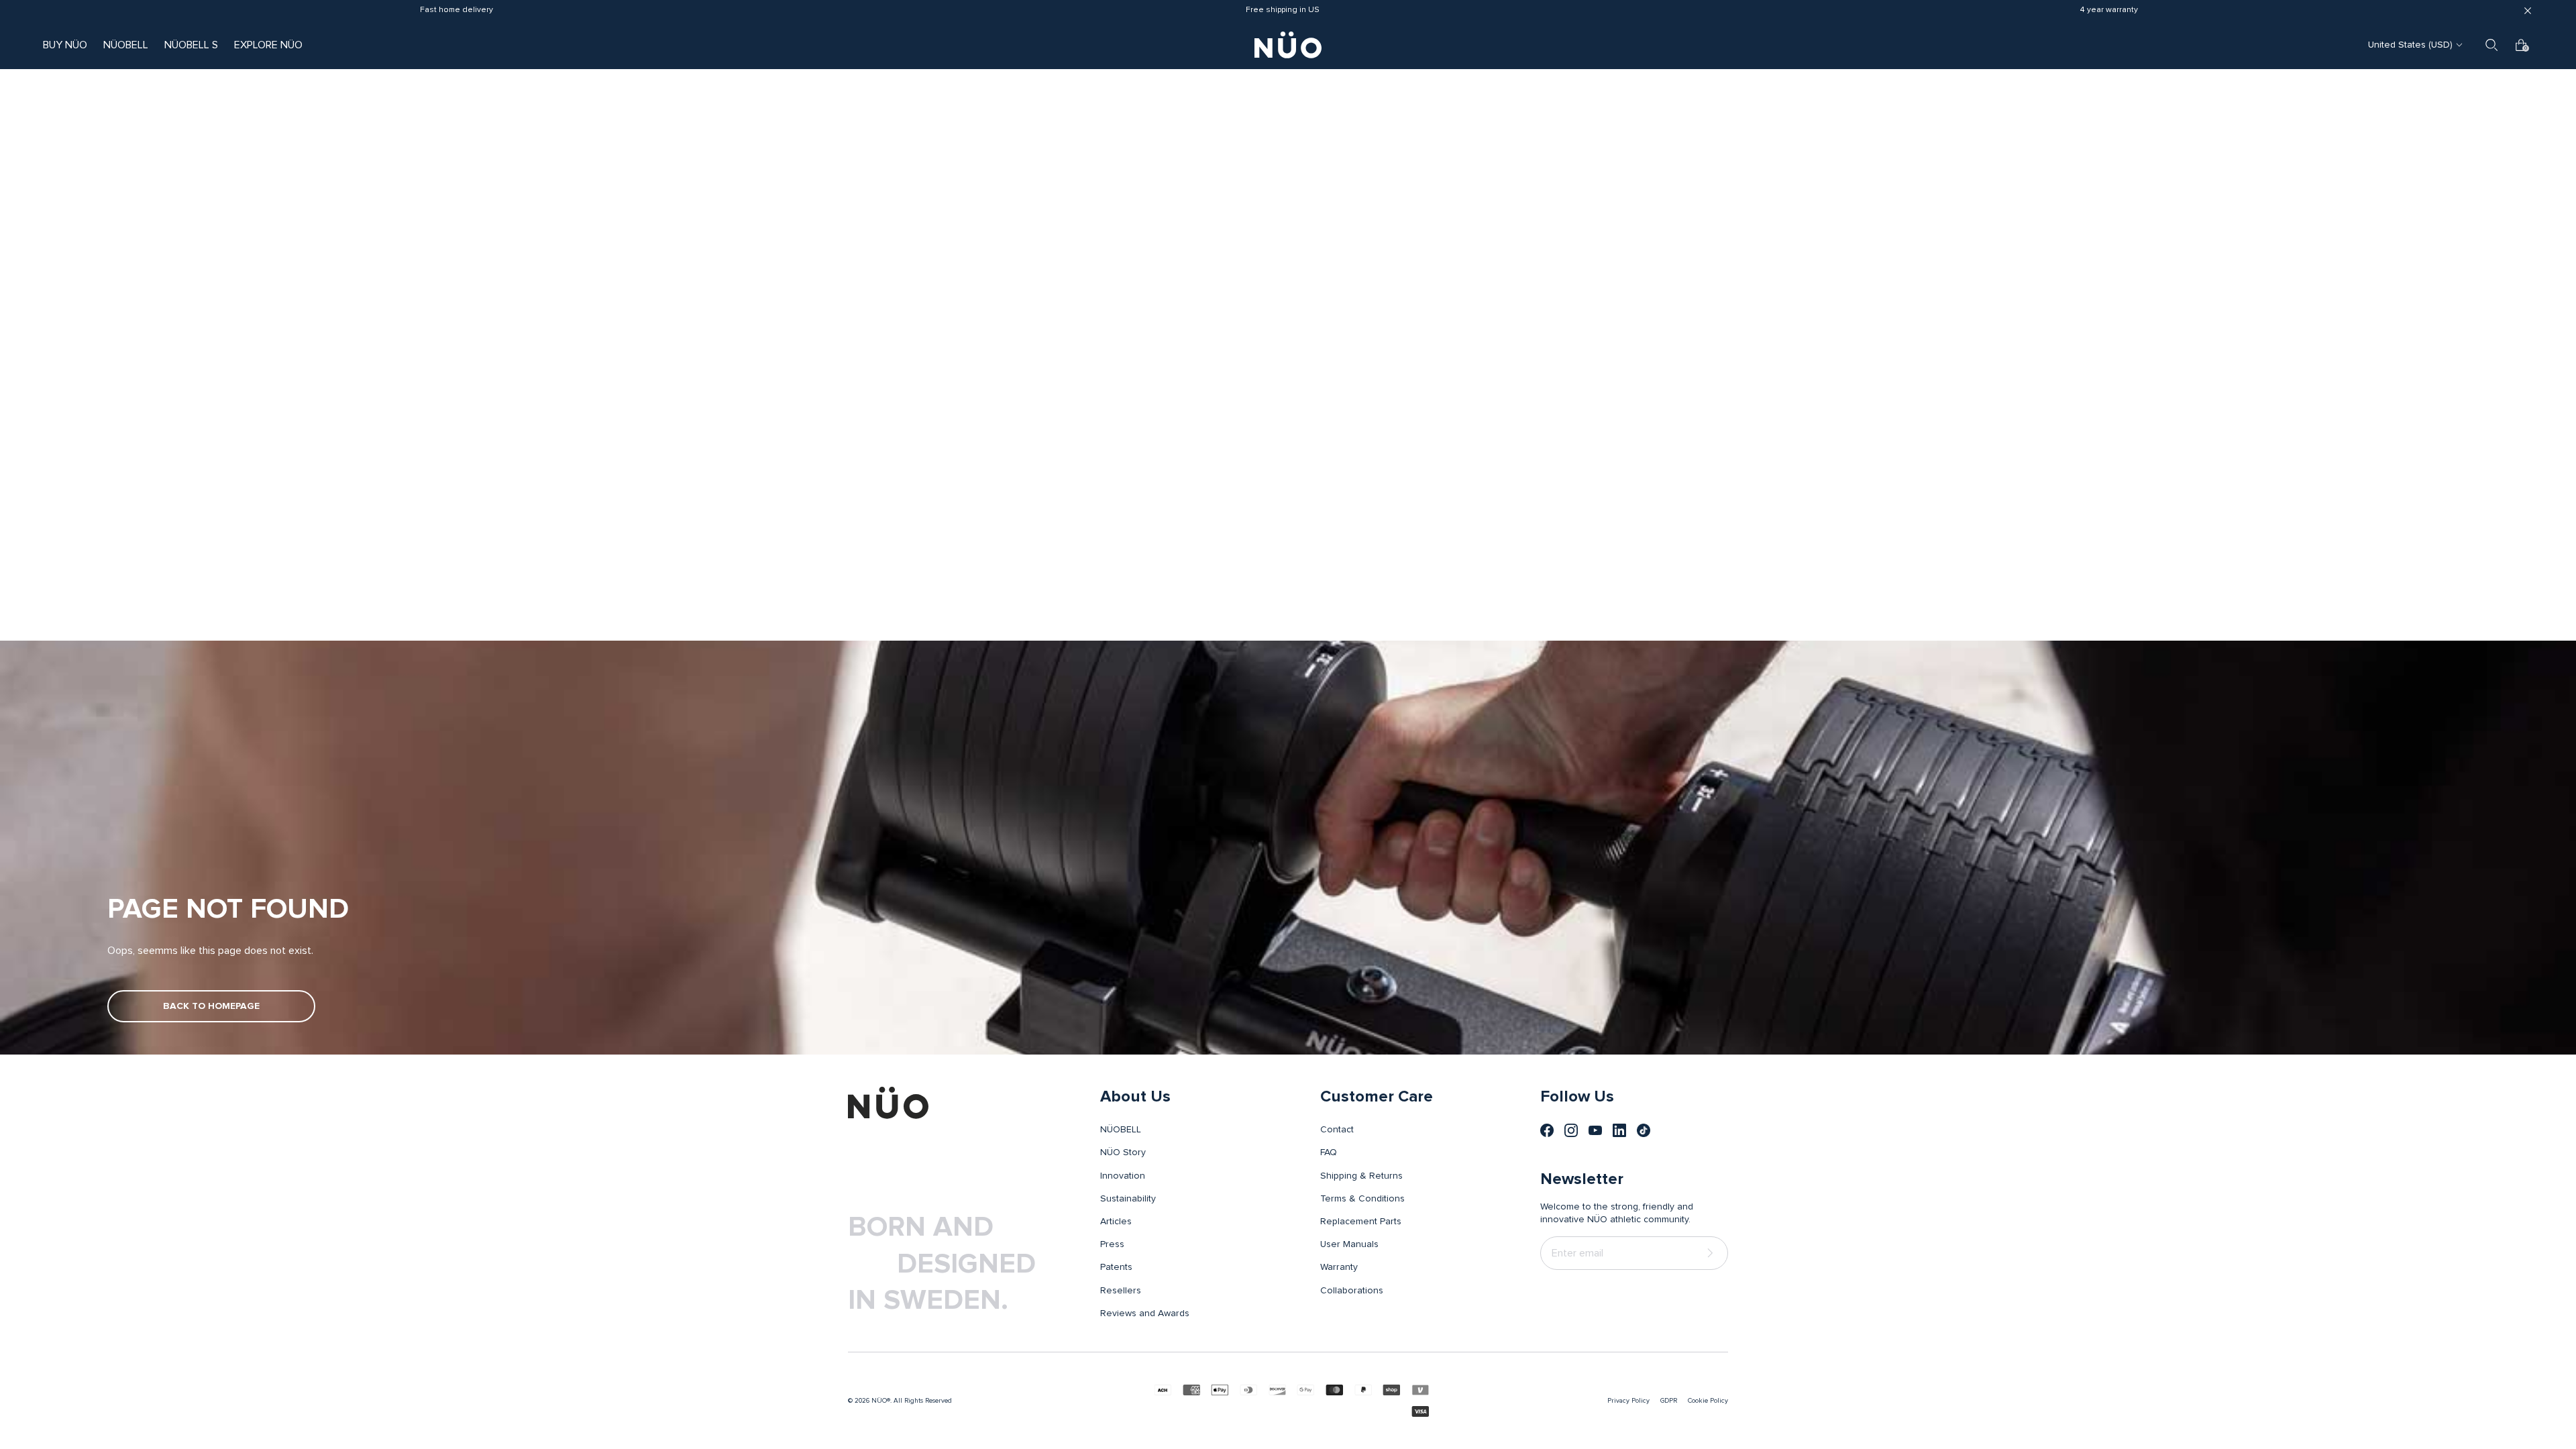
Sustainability (1128, 1199)
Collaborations (1352, 1291)
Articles (1116, 1222)
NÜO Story (1123, 1152)
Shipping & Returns (1361, 1176)
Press (1112, 1244)
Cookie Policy (1708, 1401)
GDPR (1669, 1401)
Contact (1337, 1130)
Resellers (1121, 1291)
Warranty (1339, 1267)
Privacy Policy (1628, 1401)
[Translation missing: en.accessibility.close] (2528, 11)
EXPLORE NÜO (268, 45)
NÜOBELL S (191, 45)
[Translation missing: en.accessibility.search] (2491, 45)
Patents (1116, 1267)
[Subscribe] (1713, 1253)
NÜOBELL (126, 45)
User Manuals (1349, 1244)
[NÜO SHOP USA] (888, 1103)
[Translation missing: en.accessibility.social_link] (1547, 1130)
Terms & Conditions (1362, 1199)
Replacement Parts (1361, 1222)
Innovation (1123, 1176)
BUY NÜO (65, 45)
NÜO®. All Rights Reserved (912, 1401)
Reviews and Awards (1145, 1313)
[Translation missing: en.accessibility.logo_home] (1288, 45)
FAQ (1329, 1152)
